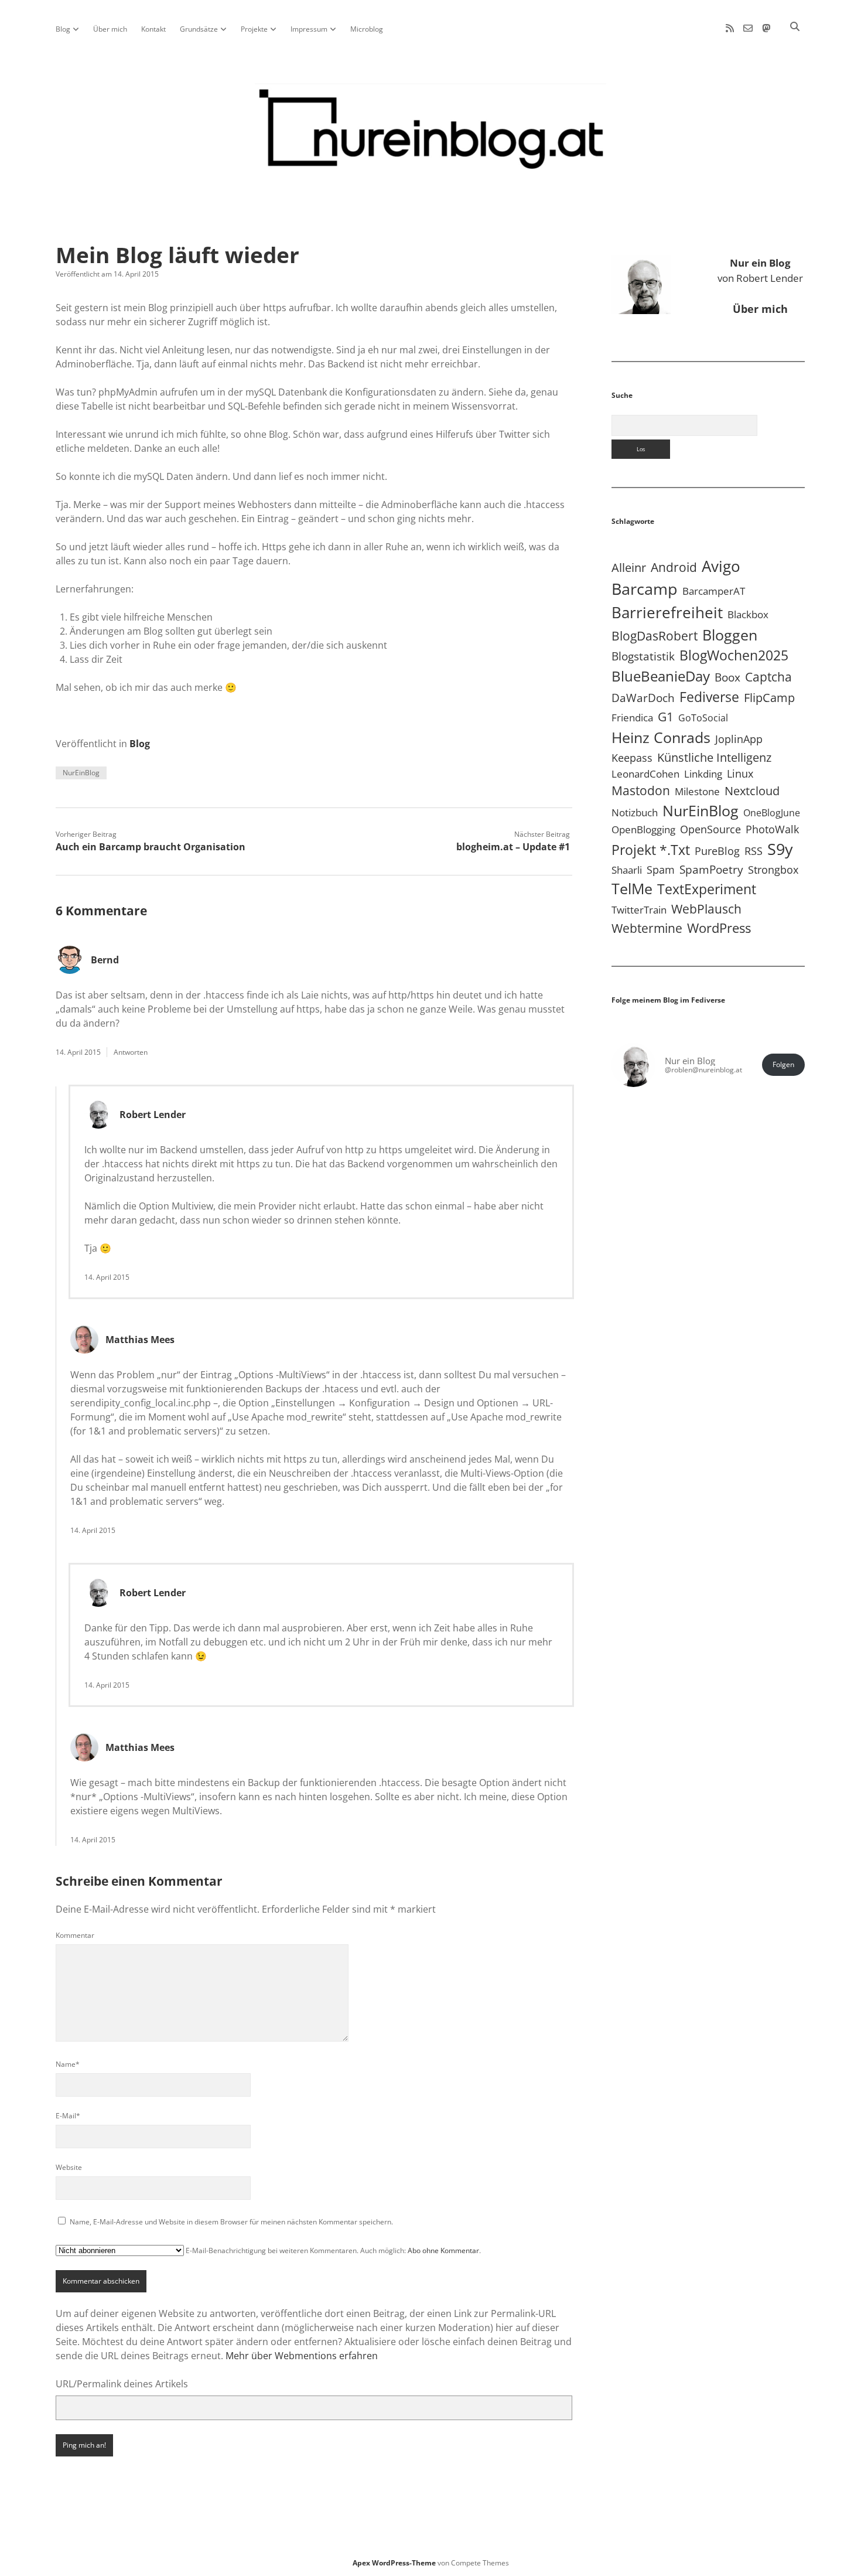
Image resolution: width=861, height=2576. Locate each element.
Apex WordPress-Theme (394, 2563)
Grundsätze (199, 29)
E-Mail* (68, 2116)
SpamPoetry (711, 869)
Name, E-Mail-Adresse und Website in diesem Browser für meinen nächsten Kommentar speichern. (231, 2222)
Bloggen (730, 635)
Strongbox (773, 870)
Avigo (721, 566)
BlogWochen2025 (734, 655)
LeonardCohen (645, 774)
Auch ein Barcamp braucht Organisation (151, 847)
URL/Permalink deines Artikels (122, 2384)
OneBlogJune (772, 813)
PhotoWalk (772, 829)
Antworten (131, 1052)
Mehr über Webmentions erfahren (302, 2356)
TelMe (632, 888)
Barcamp (645, 589)
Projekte (254, 29)
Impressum (309, 29)
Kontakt (153, 29)
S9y (780, 849)
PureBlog (717, 851)
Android (674, 567)
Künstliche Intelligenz (714, 757)
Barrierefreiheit (667, 612)
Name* (68, 2064)
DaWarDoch (643, 698)
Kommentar (75, 1935)
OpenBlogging (643, 829)
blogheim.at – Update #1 (513, 847)
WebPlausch (706, 909)
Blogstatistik (643, 656)
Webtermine (647, 928)
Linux (740, 774)
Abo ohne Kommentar (443, 2250)
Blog (63, 29)
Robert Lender (153, 1115)
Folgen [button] (783, 1064)
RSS (754, 851)
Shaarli (627, 870)
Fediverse (709, 697)
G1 (666, 716)
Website (69, 2167)
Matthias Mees (140, 1340)
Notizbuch (635, 812)
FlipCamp (769, 697)
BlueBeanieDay (661, 676)
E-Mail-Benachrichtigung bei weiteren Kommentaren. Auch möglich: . (332, 2250)
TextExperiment (707, 889)
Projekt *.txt (651, 850)
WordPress (719, 928)
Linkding (703, 774)
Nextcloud (752, 791)
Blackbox (748, 614)
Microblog (367, 29)
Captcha (768, 677)
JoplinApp (739, 739)
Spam (661, 870)
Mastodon (641, 790)
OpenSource (710, 829)
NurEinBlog (81, 773)
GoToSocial (703, 718)
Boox (727, 677)
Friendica (632, 718)
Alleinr (629, 568)
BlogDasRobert (655, 636)
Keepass (632, 758)
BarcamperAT (714, 591)
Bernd (105, 960)
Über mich (110, 29)
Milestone (697, 791)
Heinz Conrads (661, 737)
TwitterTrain (639, 910)
